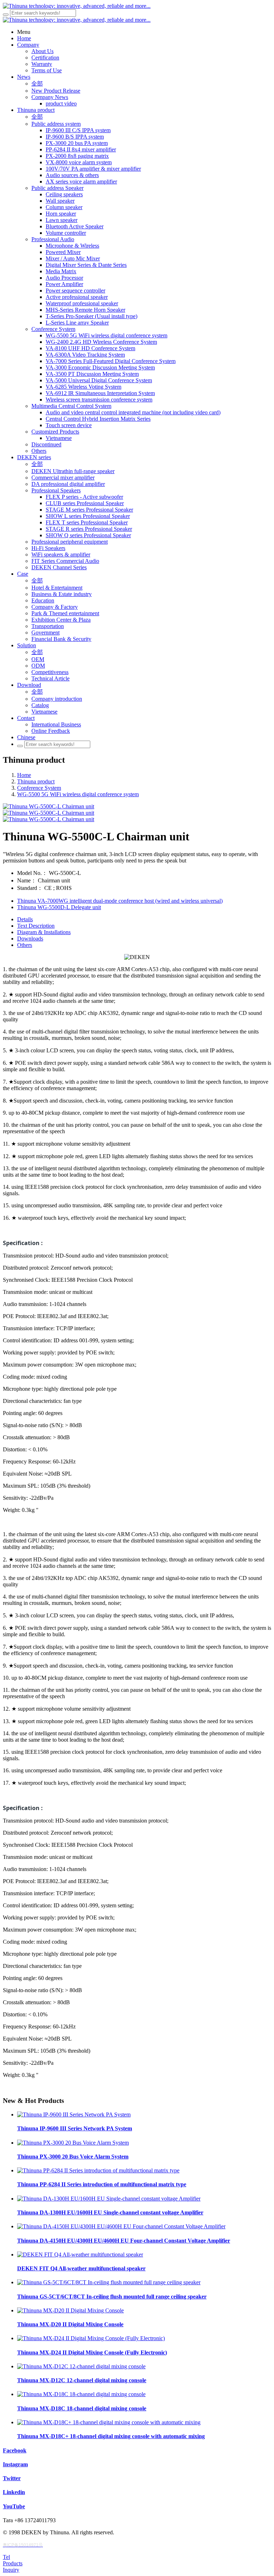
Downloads (30, 939)
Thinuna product (36, 781)
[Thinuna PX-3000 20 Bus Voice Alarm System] (73, 2143)
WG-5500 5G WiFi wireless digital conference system (78, 794)
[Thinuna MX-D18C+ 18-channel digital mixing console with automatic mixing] (109, 2422)
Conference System (39, 788)
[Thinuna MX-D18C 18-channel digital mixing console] (81, 2394)
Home (24, 775)
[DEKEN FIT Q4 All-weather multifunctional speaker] (80, 2254)
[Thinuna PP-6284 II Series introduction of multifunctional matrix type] (98, 2170)
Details (25, 919)
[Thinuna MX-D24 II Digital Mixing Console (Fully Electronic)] (91, 2338)
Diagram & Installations (44, 932)
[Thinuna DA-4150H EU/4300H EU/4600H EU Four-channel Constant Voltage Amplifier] (121, 2226)
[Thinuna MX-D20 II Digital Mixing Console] (70, 2310)
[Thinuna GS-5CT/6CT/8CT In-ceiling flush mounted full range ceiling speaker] (109, 2282)
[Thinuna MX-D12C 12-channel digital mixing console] (81, 2366)
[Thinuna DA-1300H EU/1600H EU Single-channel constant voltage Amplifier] (109, 2199)
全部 (37, 84)
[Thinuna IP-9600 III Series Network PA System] (74, 2114)
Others (25, 945)
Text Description (36, 926)
